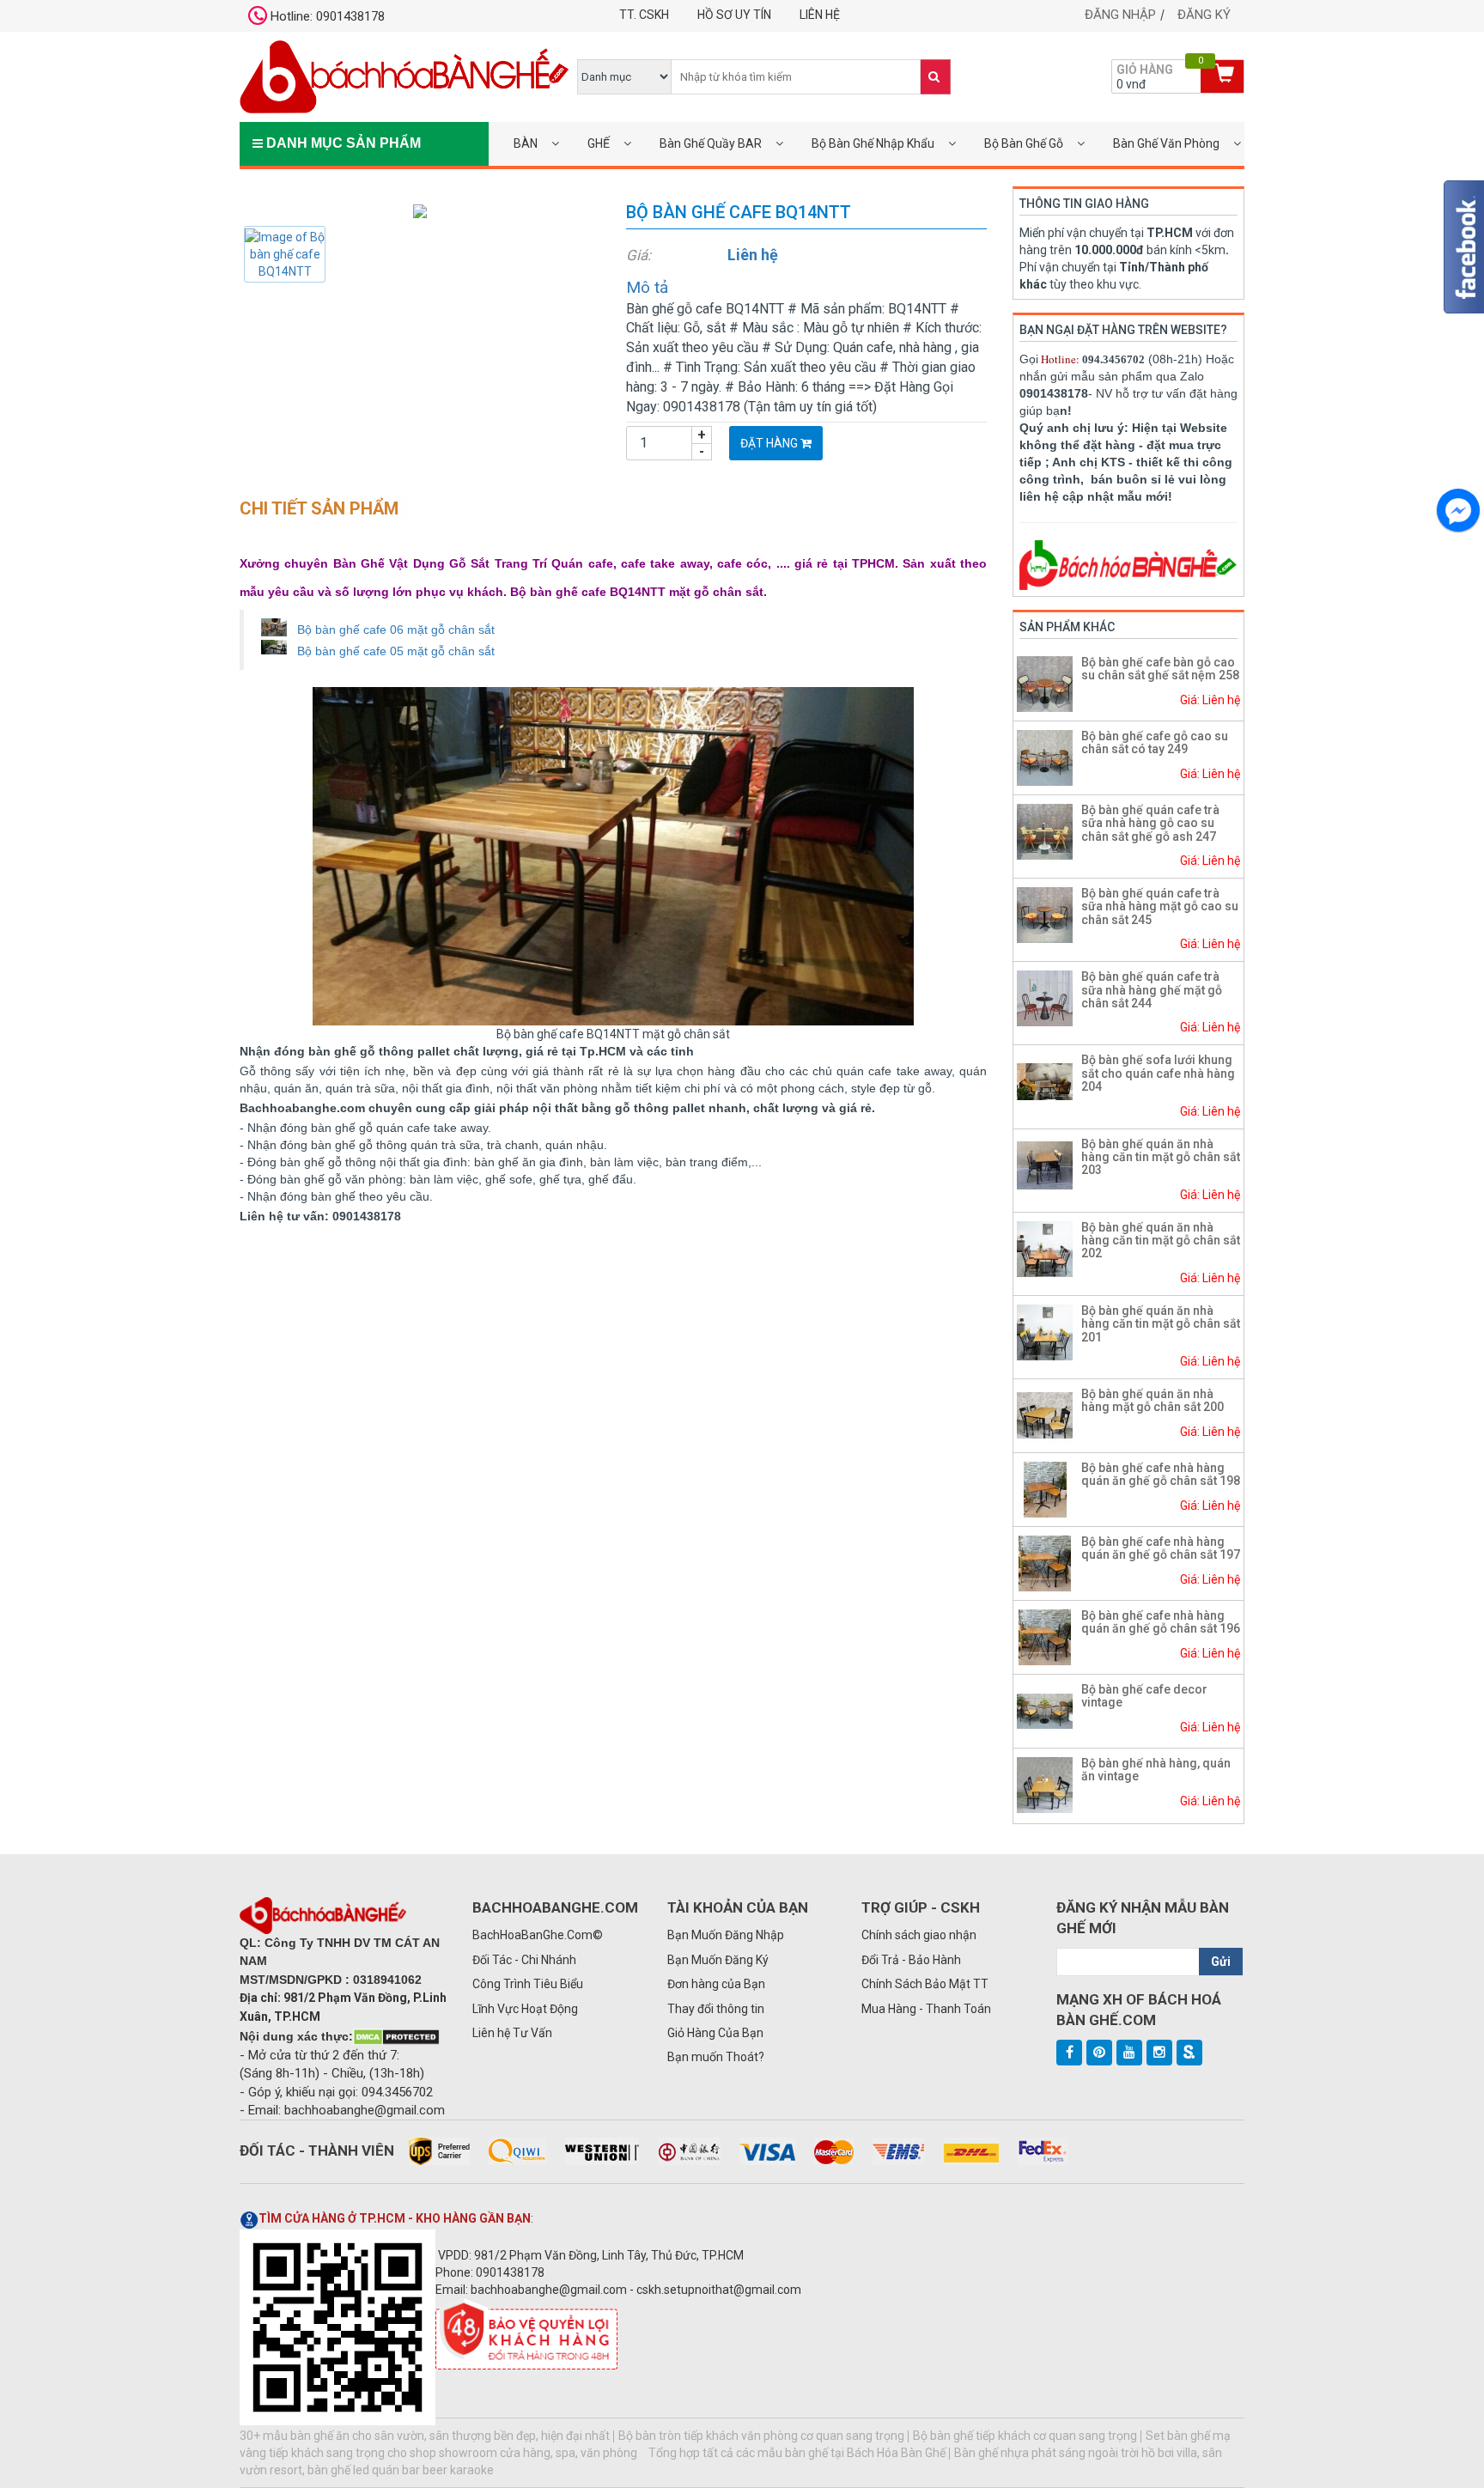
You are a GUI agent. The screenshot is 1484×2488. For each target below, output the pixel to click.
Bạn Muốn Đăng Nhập (726, 1935)
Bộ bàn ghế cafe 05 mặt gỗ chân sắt (396, 651)
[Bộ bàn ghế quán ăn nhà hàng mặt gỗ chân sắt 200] (1045, 1414)
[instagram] (1159, 2053)
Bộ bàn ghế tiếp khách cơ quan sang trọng (1025, 2436)
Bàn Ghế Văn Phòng (1166, 143)
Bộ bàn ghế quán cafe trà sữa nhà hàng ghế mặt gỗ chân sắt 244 (1152, 990)
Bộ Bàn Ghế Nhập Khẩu (873, 143)
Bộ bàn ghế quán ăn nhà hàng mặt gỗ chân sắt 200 (1153, 1400)
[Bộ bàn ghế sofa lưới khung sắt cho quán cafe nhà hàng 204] (1045, 1081)
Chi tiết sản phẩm (319, 508)
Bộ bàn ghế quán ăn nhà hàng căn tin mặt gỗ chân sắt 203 (1161, 1157)
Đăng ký (1204, 15)
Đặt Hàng (770, 443)
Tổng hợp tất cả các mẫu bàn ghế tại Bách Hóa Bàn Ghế (797, 2453)
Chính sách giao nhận (919, 1935)
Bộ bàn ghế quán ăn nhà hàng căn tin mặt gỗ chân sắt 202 (1161, 1241)
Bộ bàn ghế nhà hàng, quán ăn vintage (1156, 1770)
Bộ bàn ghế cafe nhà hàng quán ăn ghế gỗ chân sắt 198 (1161, 1474)
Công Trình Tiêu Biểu (528, 1984)
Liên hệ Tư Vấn (512, 2033)
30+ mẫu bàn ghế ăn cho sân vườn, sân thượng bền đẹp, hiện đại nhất (425, 2436)
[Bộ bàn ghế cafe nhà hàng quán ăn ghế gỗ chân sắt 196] (1045, 1636)
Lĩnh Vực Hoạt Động (525, 2009)
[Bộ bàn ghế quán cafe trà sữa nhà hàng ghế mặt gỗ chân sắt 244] (1045, 997)
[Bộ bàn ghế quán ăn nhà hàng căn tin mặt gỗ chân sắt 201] (1045, 1331)
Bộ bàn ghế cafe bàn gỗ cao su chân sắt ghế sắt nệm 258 (1160, 669)
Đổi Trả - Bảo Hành (911, 1960)
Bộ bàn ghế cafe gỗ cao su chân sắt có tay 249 (1155, 742)
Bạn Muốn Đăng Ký (718, 1960)
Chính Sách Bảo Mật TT (925, 1984)
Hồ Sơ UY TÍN (734, 15)
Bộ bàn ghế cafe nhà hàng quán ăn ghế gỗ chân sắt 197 (1161, 1548)
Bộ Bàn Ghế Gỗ (1024, 143)
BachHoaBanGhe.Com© (538, 1935)
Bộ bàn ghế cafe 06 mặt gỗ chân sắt (396, 630)
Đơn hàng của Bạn (716, 1984)
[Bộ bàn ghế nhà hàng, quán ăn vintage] (1045, 1784)
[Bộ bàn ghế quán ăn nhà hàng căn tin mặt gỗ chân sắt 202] (1045, 1248)
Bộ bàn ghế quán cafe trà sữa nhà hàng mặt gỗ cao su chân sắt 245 (1160, 906)
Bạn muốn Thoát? (716, 2057)
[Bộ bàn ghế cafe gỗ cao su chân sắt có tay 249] (1045, 757)
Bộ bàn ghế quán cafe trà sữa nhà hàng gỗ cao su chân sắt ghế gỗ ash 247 (1150, 823)
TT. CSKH (644, 15)
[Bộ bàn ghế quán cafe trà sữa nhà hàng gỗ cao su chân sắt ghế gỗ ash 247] (1045, 830)
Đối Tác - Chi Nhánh (524, 1960)
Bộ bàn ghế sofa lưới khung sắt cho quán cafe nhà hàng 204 (1158, 1073)
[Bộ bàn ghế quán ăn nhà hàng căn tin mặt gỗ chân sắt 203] (1045, 1165)
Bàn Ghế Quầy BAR (711, 143)
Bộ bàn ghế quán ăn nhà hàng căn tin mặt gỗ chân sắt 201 (1161, 1324)
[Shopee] (1189, 2053)
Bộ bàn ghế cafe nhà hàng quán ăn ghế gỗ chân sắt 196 (1161, 1622)
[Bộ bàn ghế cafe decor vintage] (1045, 1710)
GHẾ (599, 143)
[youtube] (1129, 2053)
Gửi (1221, 1962)
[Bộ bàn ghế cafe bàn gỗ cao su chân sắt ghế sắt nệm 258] (1045, 683)
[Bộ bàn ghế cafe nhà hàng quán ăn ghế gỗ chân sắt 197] (1045, 1562)
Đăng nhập (1120, 15)
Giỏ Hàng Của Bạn (715, 2033)
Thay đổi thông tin (716, 2009)
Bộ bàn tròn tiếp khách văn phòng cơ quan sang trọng (761, 2436)
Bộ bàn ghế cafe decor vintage (1144, 1696)
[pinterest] (1099, 2053)
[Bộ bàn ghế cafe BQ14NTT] (420, 210)
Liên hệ (820, 15)
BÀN (526, 143)
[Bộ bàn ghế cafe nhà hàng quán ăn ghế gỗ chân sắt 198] (1045, 1488)
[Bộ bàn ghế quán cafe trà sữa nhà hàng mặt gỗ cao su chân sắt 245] (1045, 914)
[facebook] (1069, 2053)
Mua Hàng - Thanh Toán (926, 2009)
